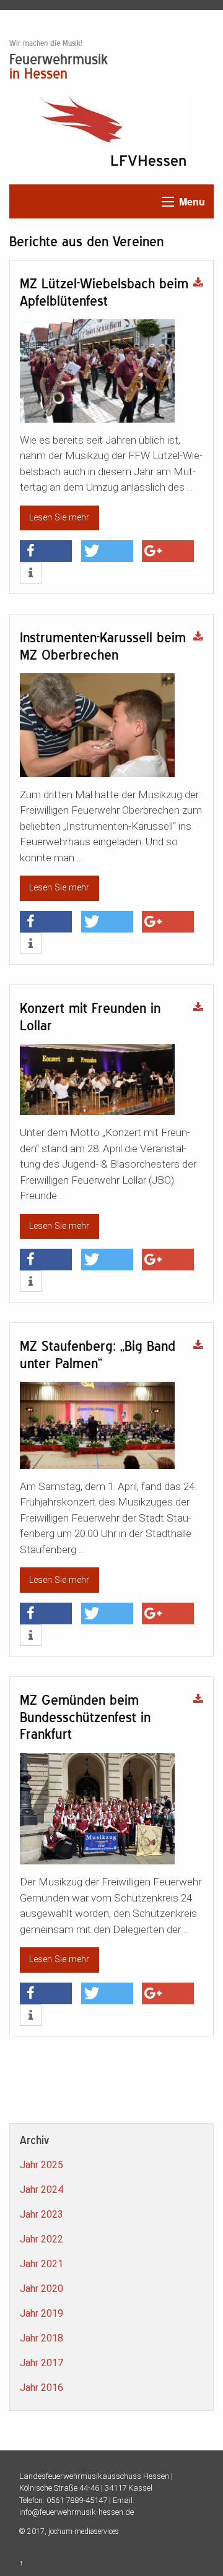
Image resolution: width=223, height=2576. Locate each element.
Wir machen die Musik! (46, 43)
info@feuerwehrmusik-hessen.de (77, 2512)
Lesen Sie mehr (59, 518)
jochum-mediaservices (84, 2531)
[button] (46, 551)
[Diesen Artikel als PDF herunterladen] (198, 283)
